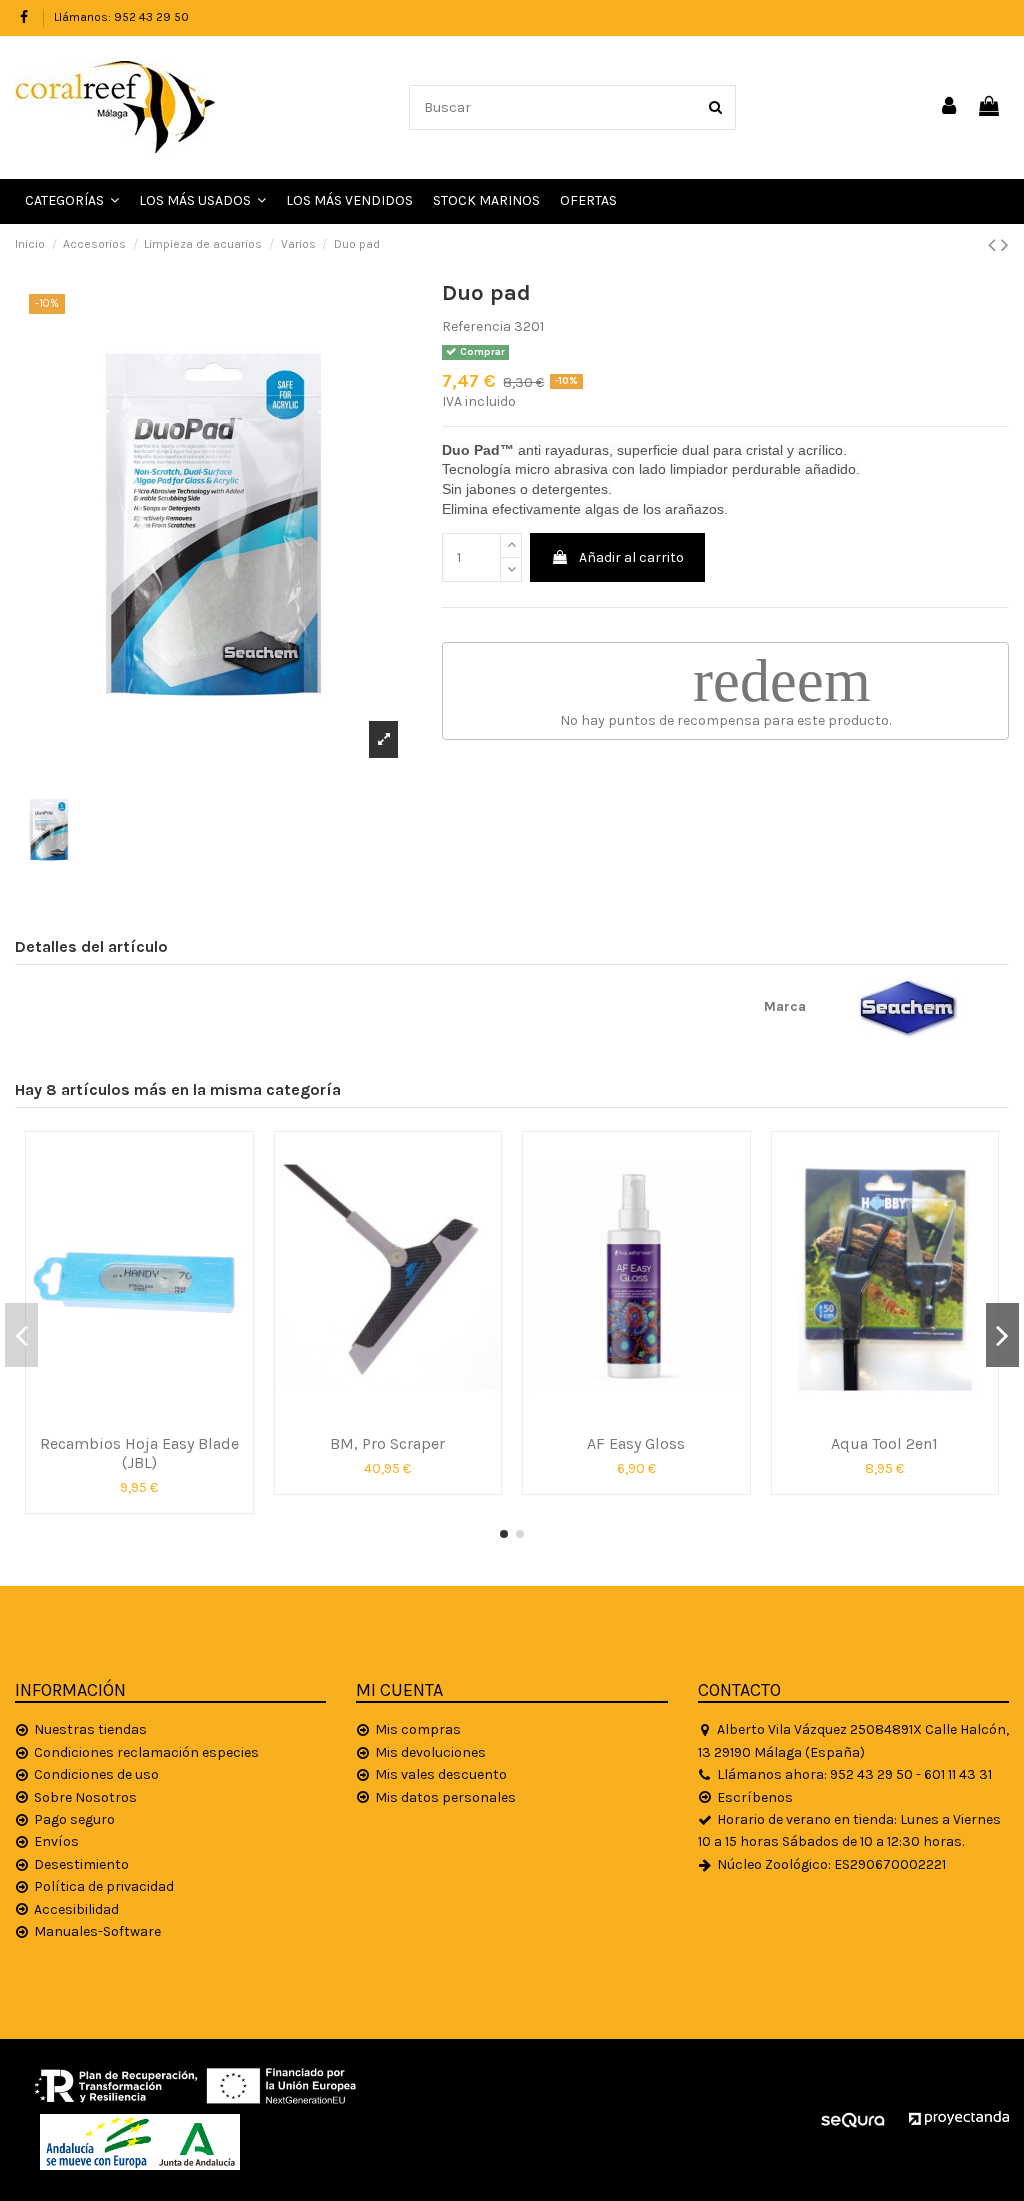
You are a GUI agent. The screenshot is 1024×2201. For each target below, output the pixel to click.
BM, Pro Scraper (387, 1443)
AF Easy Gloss (636, 1443)
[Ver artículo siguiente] (1005, 245)
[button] (202, 201)
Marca (785, 1006)
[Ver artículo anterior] (994, 245)
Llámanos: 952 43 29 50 (121, 17)
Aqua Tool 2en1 (884, 1443)
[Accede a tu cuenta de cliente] (950, 107)
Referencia (476, 326)
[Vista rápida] (139, 1417)
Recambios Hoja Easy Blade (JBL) (139, 1453)
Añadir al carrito (631, 557)
